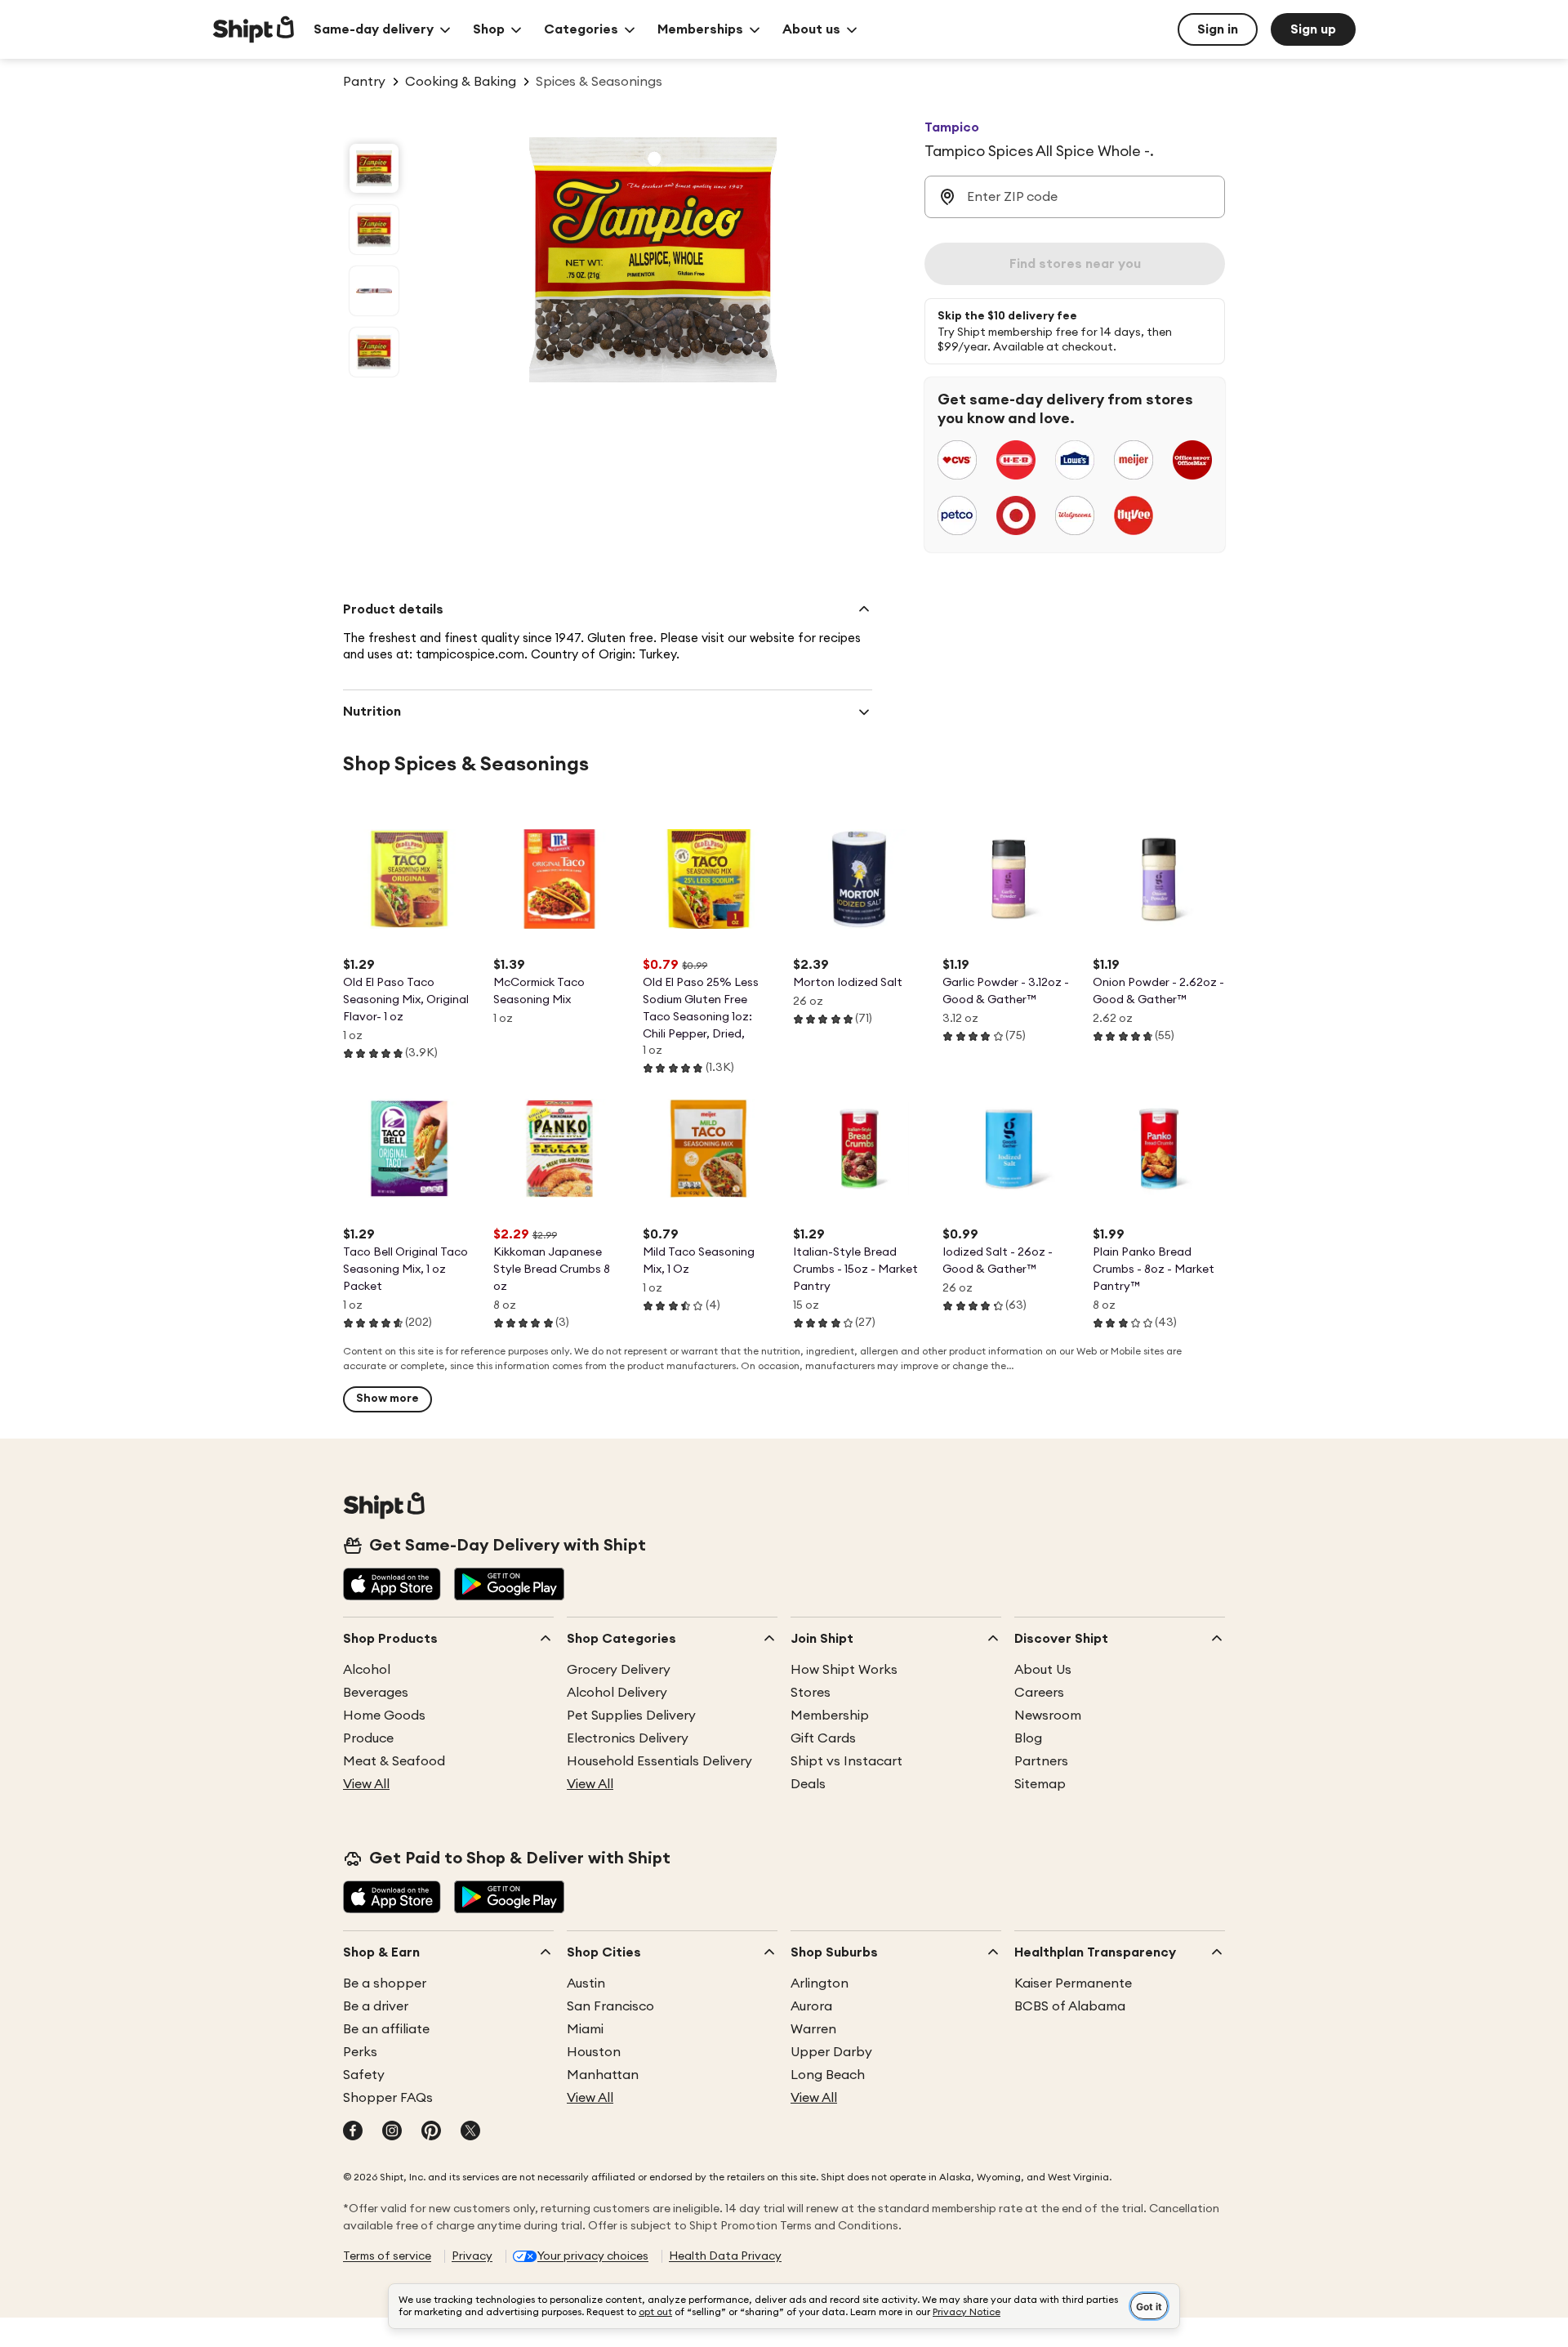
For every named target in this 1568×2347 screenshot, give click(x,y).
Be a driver (376, 2006)
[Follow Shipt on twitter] (470, 2132)
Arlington (820, 1983)
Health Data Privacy (725, 2256)
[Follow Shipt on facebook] (353, 2132)
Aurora (811, 2006)
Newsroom (1048, 1716)
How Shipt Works (844, 1670)
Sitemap (1040, 1784)
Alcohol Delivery (617, 1693)
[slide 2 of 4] (374, 230)
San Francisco (610, 2006)
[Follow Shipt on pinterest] (431, 2132)
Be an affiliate (386, 2029)
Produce (368, 1738)
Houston (594, 2052)
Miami (585, 2029)
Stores (811, 1693)
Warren (813, 2029)
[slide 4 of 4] (374, 352)
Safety (364, 2075)
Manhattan (603, 2075)
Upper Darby (831, 2052)
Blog (1028, 1738)
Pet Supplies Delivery (631, 1716)
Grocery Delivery (619, 1670)
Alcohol (367, 1670)
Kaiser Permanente (1073, 1983)
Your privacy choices (593, 2256)
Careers (1039, 1693)
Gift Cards (823, 1738)
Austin (586, 1983)
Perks (360, 2052)
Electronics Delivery (628, 1738)
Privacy (472, 2256)
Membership (830, 1716)
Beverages (376, 1693)
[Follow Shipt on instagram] (392, 2132)
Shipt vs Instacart (846, 1761)
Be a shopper (385, 1983)
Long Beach (828, 2075)
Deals (808, 1784)
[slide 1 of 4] (374, 168)
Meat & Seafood (394, 1761)
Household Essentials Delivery (659, 1761)
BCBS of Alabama (1070, 2006)
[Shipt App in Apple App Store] (392, 1586)
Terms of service (387, 2256)
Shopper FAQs (388, 2098)
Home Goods (384, 1716)
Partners (1041, 1761)
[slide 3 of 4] (374, 291)
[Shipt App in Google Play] (509, 1586)
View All (366, 1784)
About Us (1043, 1670)
